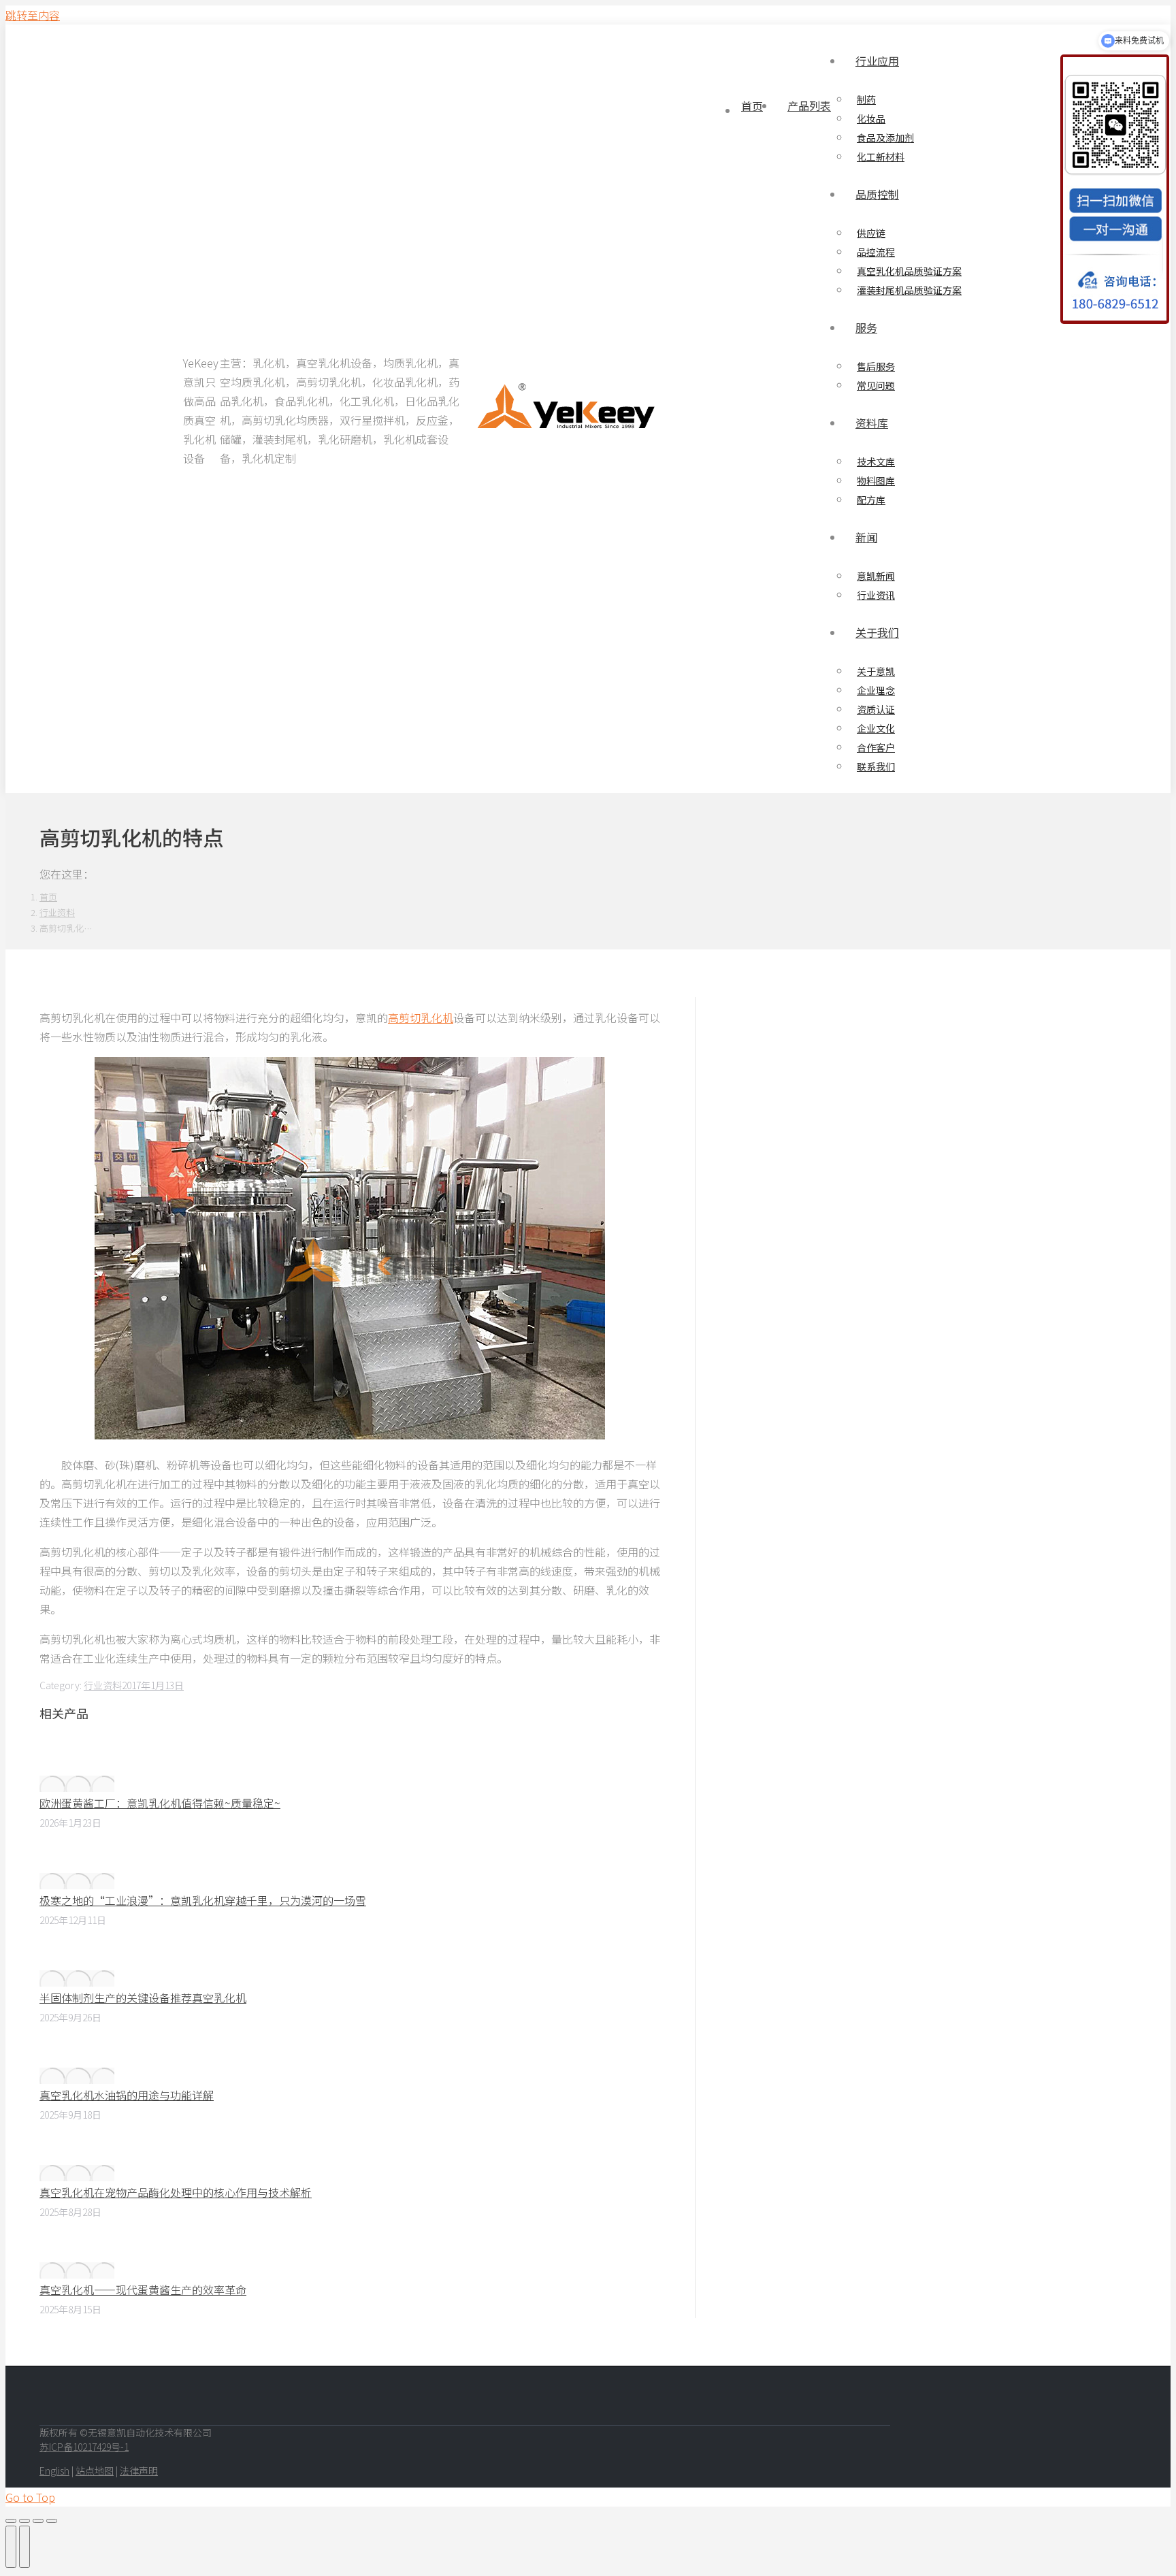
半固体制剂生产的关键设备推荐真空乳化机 (143, 1998)
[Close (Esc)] (11, 2521)
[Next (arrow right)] (24, 2547)
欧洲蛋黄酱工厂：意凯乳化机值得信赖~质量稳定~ (160, 1803)
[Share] (24, 2521)
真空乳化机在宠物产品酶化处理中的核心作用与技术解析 (176, 2192)
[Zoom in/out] (52, 2521)
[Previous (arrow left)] (11, 2547)
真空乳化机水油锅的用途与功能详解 (127, 2095)
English (54, 2471)
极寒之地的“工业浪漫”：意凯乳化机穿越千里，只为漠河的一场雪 (203, 1900)
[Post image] (77, 1784)
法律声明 (139, 2471)
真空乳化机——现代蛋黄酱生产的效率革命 (143, 2289)
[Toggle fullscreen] (38, 2521)
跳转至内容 (33, 15)
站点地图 (95, 2471)
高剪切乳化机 (421, 1017)
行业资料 (103, 1685)
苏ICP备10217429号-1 (84, 2447)
